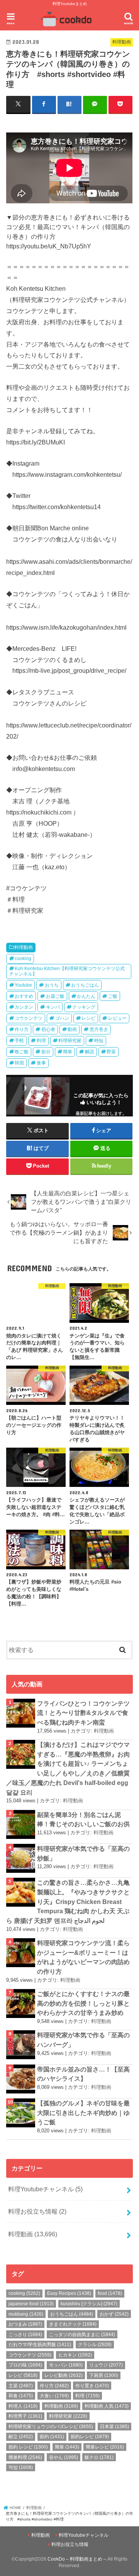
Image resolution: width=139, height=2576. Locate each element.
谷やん (64, 2457)
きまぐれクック (73, 2324)
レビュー (117, 1018)
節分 (46, 1052)
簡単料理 (25, 2457)
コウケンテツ (29, 1018)
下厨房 (104, 2375)
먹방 (21, 2467)
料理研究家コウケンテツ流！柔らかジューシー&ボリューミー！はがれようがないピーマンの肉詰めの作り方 (83, 1957)
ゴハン (62, 1018)
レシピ (88, 1018)
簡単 (68, 1052)
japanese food (31, 2304)
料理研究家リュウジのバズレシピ (51, 2427)
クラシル (95, 2345)
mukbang (26, 2314)
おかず (114, 2314)
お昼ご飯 (55, 996)
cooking (23, 959)
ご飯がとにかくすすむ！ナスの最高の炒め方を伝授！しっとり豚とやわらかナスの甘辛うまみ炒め (83, 2003)
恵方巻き (99, 1029)
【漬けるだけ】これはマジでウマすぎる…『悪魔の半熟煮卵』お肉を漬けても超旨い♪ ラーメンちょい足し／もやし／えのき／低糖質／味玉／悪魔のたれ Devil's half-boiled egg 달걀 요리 (68, 1768)
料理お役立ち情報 (37, 2211)
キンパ (53, 1007)
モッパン (66, 2365)
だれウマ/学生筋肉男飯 (40, 2345)
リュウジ (106, 2365)
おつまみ (25, 2324)
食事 (41, 1063)
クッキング (84, 1007)
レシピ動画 (64, 2375)
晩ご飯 (22, 1052)
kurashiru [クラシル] (89, 2304)
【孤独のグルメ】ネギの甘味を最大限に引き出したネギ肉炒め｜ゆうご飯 (83, 2113)
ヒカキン (75, 2355)
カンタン (24, 1007)
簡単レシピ (105, 2447)
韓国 (19, 1063)
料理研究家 (70, 1041)
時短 (99, 1041)
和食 (21, 2396)
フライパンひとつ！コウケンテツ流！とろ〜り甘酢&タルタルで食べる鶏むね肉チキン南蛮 (83, 1713)
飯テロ (99, 2457)
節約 (52, 2437)
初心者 (48, 1029)
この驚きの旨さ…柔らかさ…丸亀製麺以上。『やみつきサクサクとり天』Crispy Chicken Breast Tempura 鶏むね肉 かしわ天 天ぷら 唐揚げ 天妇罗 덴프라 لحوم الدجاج (68, 1901)
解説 (90, 1052)
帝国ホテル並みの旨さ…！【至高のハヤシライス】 (83, 2074)
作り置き (92, 2386)
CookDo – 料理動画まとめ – (77, 2559)
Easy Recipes (69, 2293)
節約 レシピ (28, 2447)
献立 (21, 2437)
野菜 (111, 1052)
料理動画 (24, 947)
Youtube (23, 985)
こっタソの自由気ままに (82, 2335)
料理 (41, 1041)
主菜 (21, 2386)
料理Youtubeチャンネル (45, 2189)
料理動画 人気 (107, 2406)
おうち (52, 985)
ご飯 (113, 996)
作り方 (22, 1029)
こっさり (25, 2335)
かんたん (86, 996)
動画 (72, 1029)
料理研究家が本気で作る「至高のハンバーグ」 (83, 2040)
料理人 (23, 2406)
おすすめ (24, 996)
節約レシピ (90, 2437)
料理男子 (25, 2416)
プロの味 (25, 2365)
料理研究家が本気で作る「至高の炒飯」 (83, 1853)
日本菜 (114, 2427)
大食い (54, 2396)
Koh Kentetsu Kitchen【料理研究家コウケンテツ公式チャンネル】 (67, 971)
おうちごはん (85, 985)
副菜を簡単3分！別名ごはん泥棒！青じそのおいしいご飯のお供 (83, 1819)
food (110, 2293)
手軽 (19, 1041)
